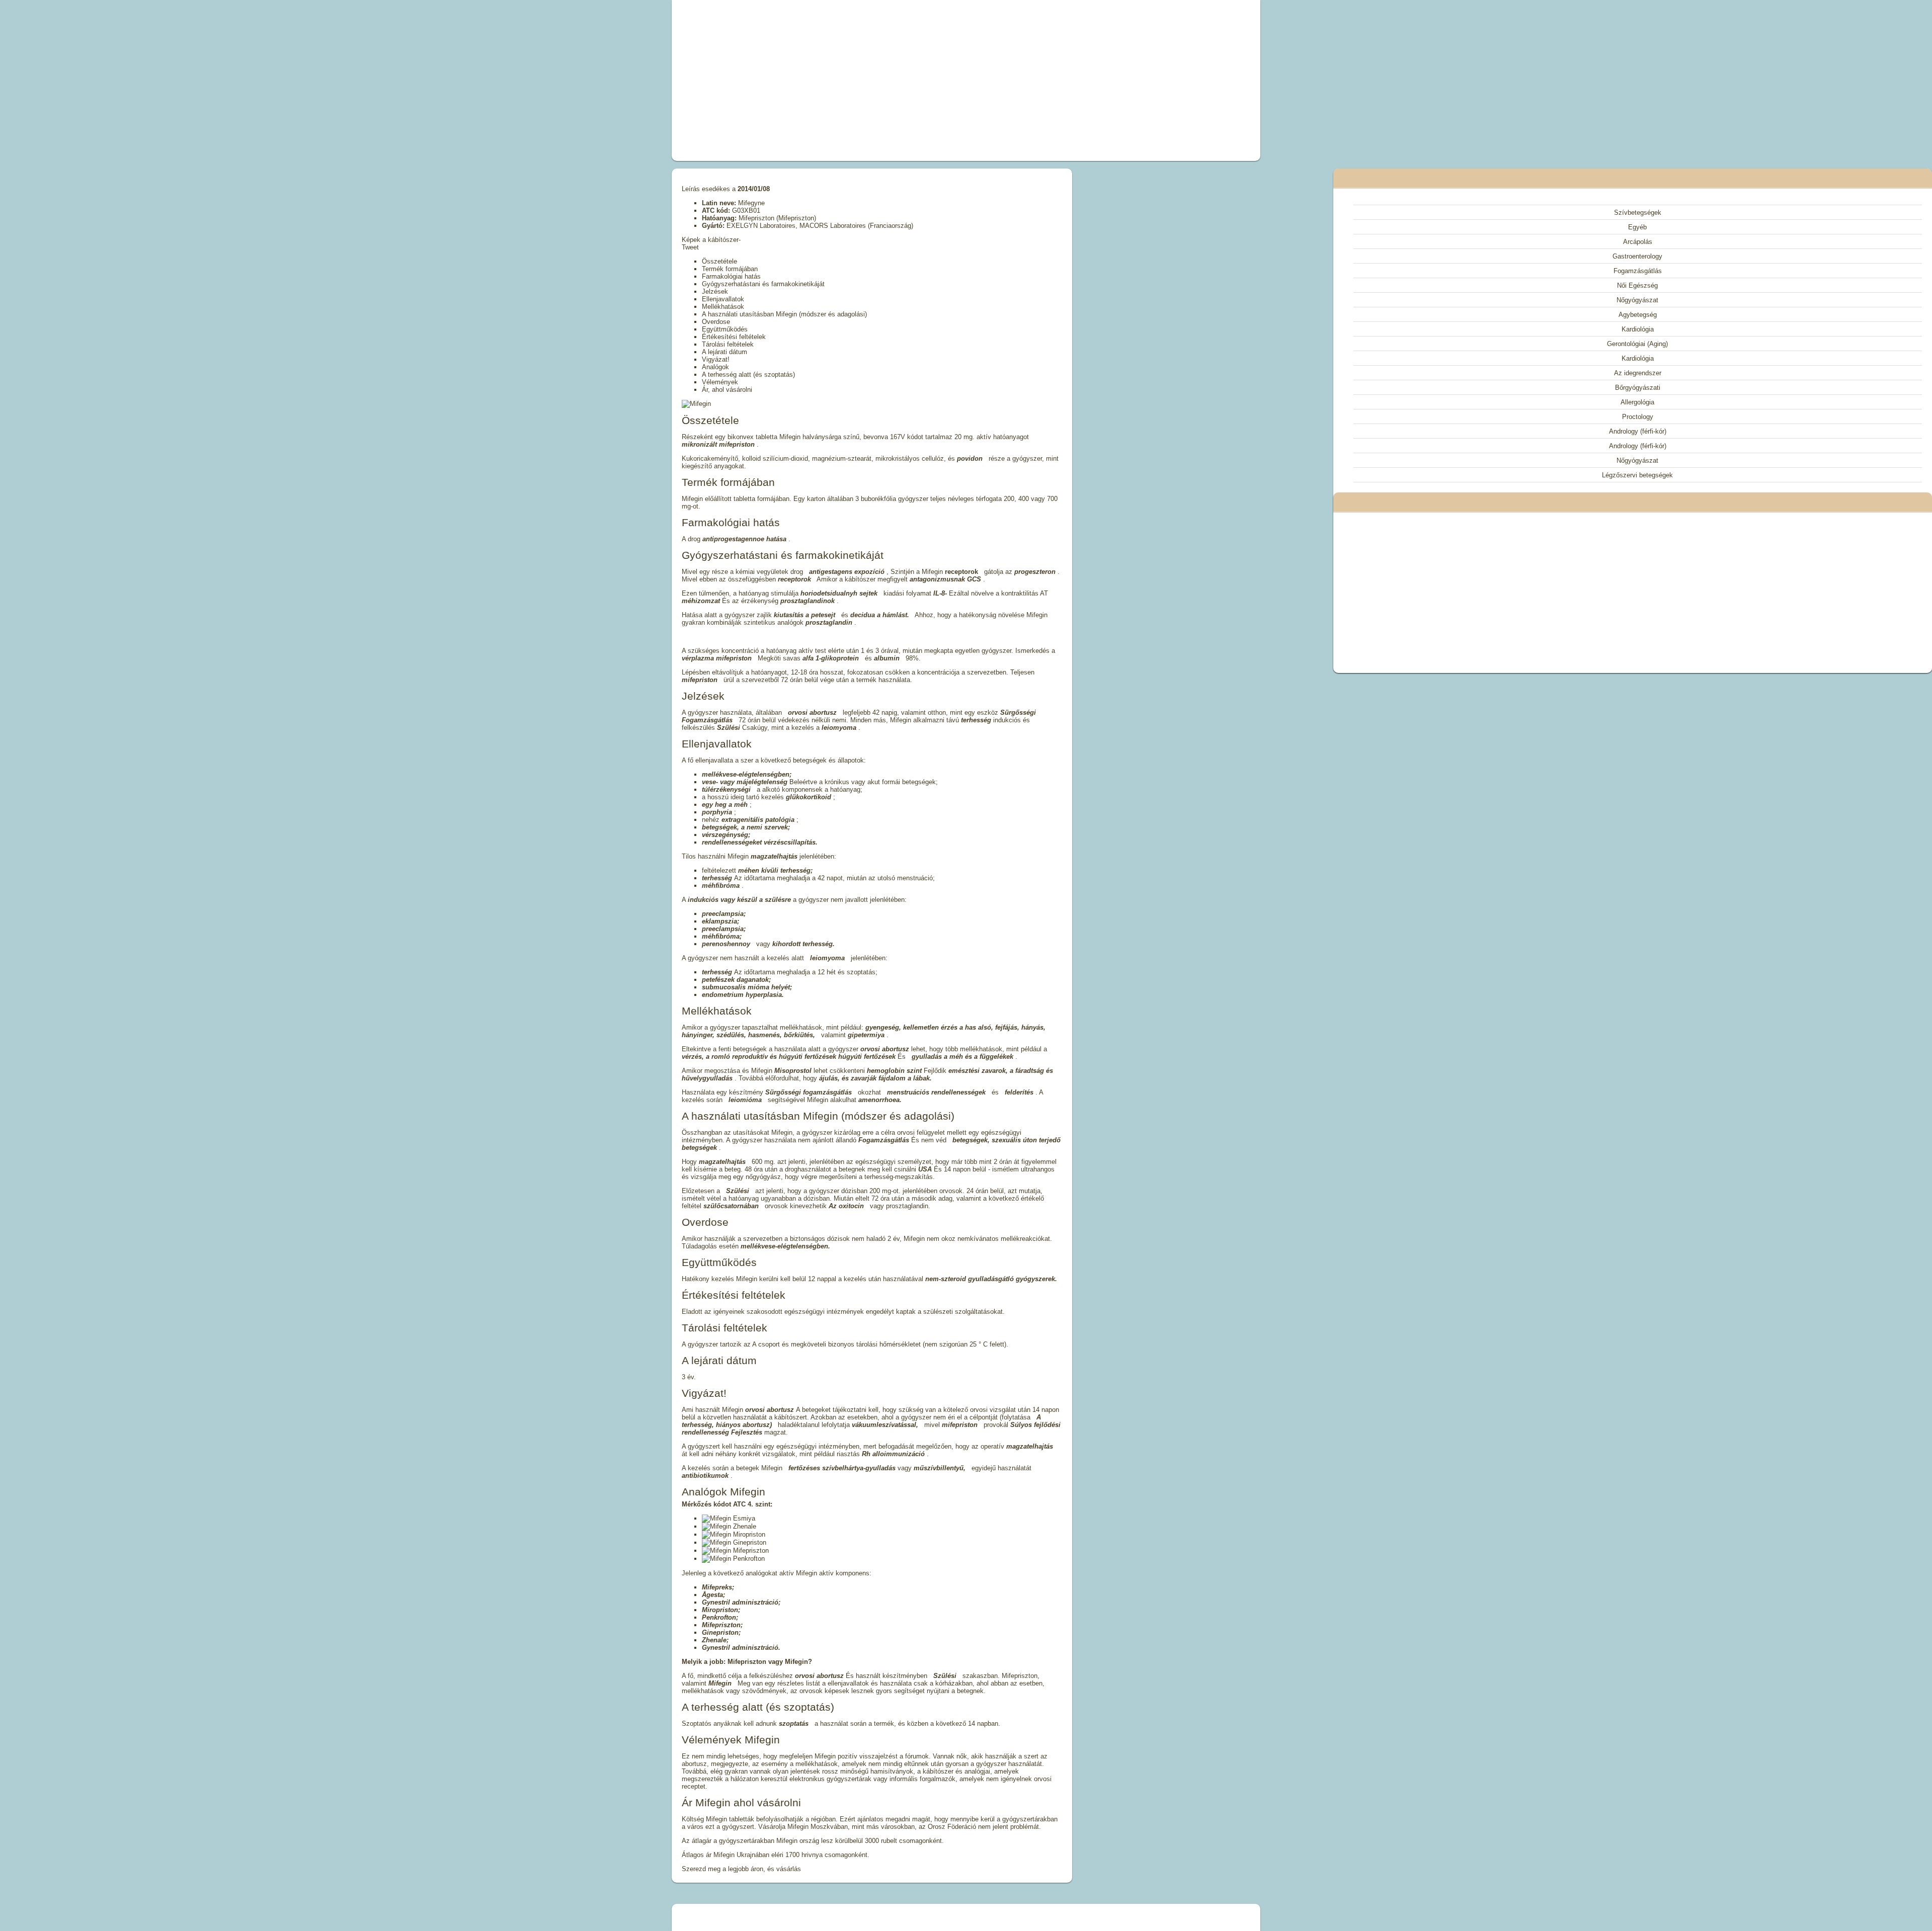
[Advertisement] (852, 80)
